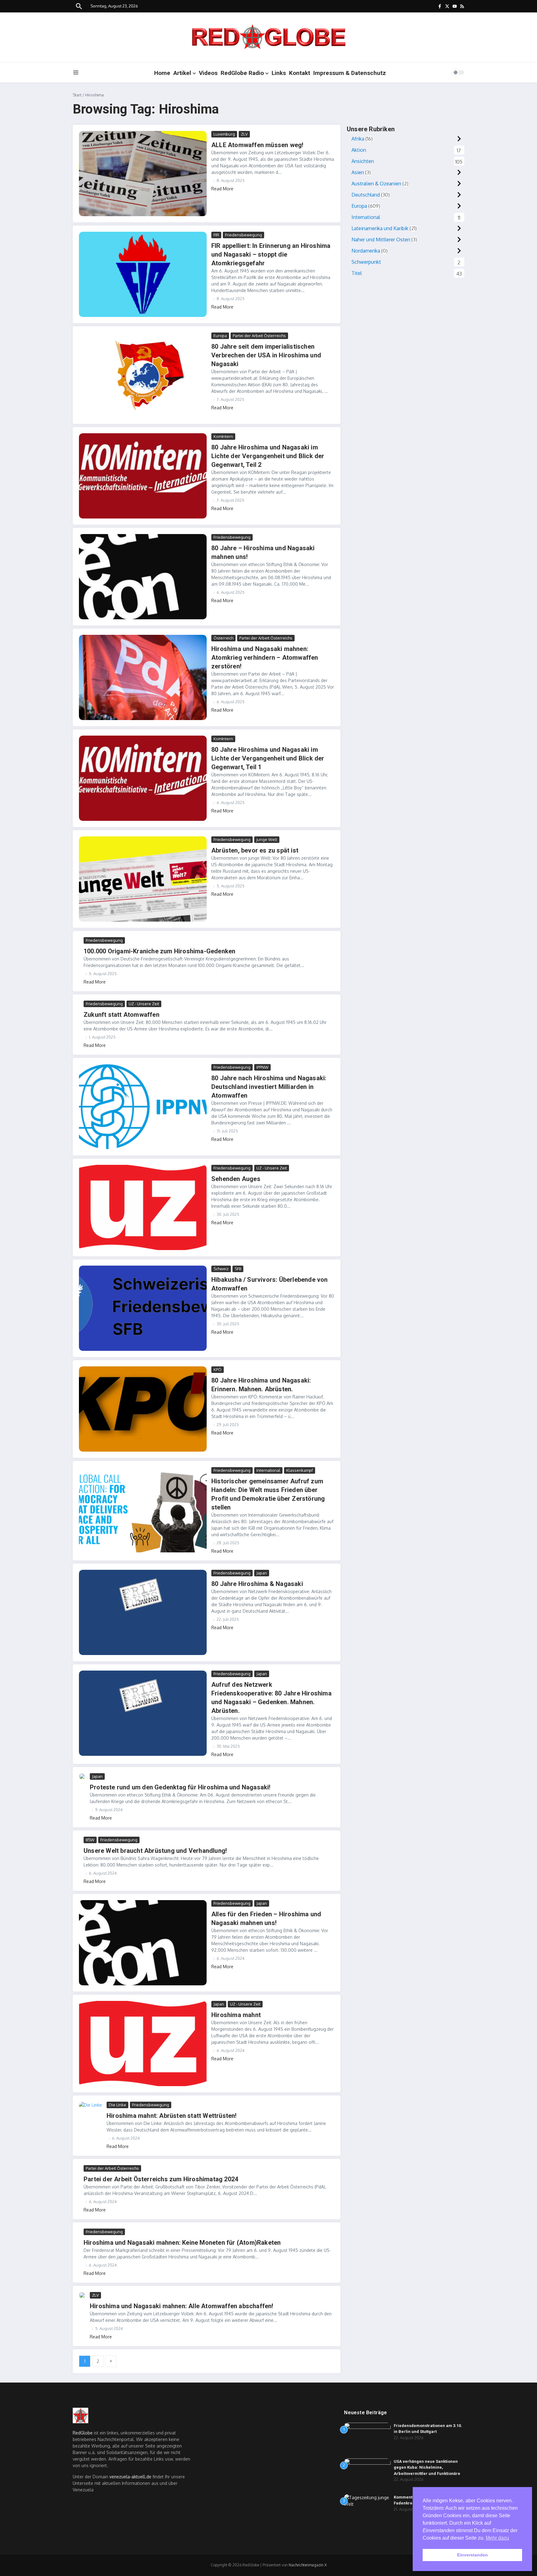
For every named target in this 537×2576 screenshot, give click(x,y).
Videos (208, 73)
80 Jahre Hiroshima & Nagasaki (257, 1584)
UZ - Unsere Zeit (144, 1004)
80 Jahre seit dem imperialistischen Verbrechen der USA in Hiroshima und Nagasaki (266, 355)
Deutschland (366, 195)
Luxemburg (224, 134)
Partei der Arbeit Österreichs (259, 336)
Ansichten (363, 161)
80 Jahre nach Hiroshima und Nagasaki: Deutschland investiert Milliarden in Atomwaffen (269, 1087)
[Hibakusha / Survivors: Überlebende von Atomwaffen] (143, 1308)
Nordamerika (366, 251)
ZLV (244, 134)
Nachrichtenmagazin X (308, 2565)
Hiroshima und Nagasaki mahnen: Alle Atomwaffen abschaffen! (182, 2306)
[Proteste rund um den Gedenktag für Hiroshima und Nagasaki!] (82, 1776)
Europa (220, 336)
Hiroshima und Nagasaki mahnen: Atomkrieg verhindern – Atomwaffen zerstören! (265, 658)
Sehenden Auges (236, 1179)
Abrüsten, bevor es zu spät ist (255, 850)
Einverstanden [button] (473, 2555)
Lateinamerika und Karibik (380, 228)
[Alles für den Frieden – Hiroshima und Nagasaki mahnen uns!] (143, 1943)
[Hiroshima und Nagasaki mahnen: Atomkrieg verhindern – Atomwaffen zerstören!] (143, 677)
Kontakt (300, 73)
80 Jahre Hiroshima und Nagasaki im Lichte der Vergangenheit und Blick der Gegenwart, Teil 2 (268, 456)
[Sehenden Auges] (143, 1207)
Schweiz (221, 1269)
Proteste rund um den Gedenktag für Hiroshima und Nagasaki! (180, 1787)
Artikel (182, 73)
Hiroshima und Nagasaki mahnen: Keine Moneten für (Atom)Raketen (182, 2243)
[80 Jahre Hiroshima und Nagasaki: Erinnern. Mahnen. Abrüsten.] (143, 1409)
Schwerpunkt (366, 262)
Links (279, 73)
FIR (216, 235)
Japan (262, 1573)
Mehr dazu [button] (497, 2538)
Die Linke (117, 2105)
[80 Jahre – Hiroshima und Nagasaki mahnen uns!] (143, 577)
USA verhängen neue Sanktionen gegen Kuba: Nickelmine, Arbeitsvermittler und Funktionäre (427, 2467)
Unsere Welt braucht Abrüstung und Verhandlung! (155, 1851)
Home (162, 73)
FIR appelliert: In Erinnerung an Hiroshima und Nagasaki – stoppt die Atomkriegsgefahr (271, 254)
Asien (358, 172)
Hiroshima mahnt (236, 2015)
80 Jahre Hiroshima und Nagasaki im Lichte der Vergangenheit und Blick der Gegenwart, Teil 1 (268, 758)
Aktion (359, 150)
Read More (222, 189)
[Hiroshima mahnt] (143, 2044)
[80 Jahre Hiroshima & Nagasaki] (143, 1612)
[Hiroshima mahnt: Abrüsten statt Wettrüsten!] (90, 2109)
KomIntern (223, 436)
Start (77, 95)
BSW (90, 1840)
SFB (238, 1269)
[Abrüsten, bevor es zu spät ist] (143, 879)
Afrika (358, 139)
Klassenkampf (300, 1470)
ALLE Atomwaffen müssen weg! (257, 145)
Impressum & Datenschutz (350, 73)
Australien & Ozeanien (376, 184)
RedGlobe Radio (242, 73)
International (268, 1470)
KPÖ (218, 1369)
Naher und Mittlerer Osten (381, 239)
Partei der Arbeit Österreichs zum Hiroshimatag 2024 (161, 2179)
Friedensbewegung (243, 235)
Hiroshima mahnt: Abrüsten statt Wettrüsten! (172, 2116)
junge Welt (267, 839)
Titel (357, 273)
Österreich (223, 638)
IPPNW (262, 1067)
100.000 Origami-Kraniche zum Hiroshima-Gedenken (159, 951)
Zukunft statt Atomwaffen (122, 1015)
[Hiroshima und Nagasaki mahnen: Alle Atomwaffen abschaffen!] (82, 2295)
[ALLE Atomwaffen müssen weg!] (143, 174)
